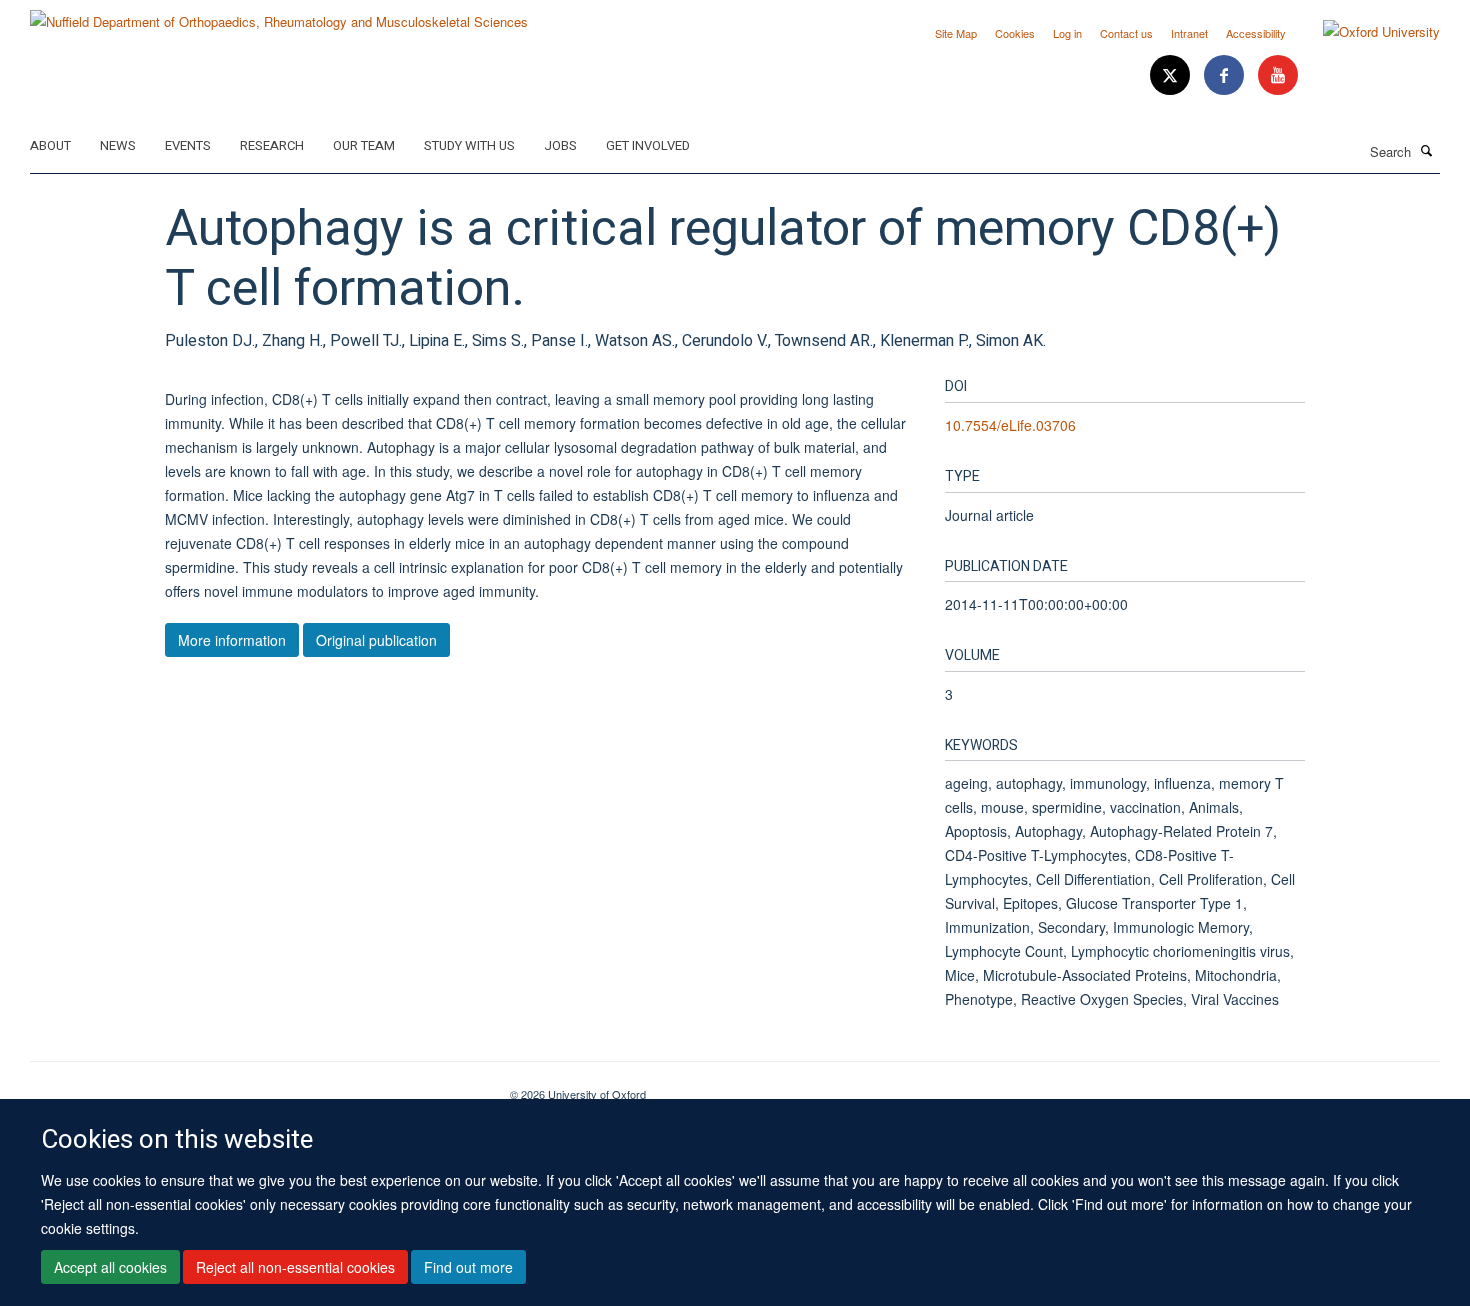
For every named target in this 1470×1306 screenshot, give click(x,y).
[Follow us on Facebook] (1226, 75)
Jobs (560, 145)
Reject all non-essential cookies (295, 1267)
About (50, 145)
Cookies (1015, 33)
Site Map (956, 33)
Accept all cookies (110, 1267)
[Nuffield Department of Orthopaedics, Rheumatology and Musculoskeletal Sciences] (279, 14)
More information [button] (232, 640)
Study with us (469, 145)
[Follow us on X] (1172, 75)
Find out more (468, 1267)
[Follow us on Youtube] (1278, 75)
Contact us (1126, 33)
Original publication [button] (376, 640)
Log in (1067, 33)
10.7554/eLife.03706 (1010, 425)
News (118, 145)
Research (272, 145)
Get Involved (648, 145)
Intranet (1189, 33)
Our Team (364, 145)
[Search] (1427, 150)
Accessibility (1256, 33)
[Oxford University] (1366, 32)
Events (188, 145)
